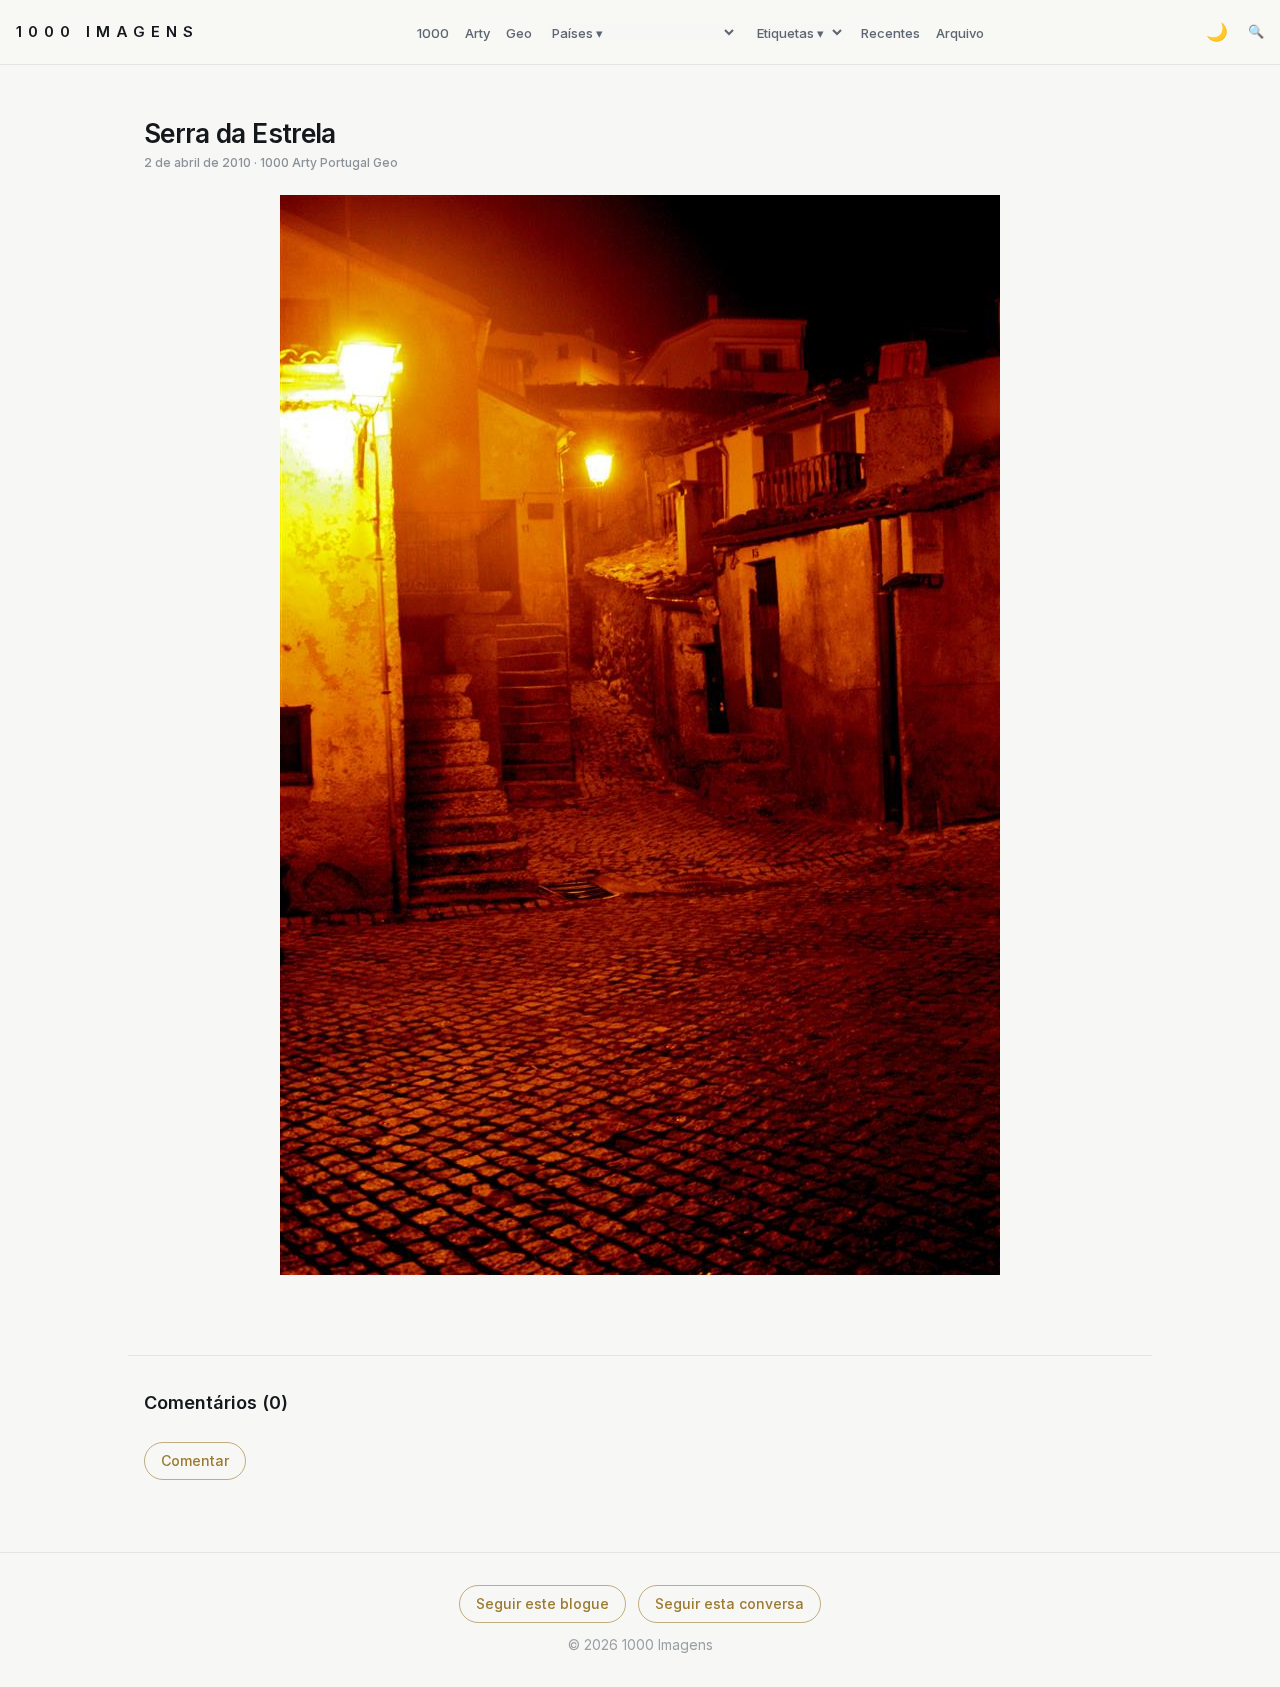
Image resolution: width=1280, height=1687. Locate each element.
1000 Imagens (107, 31)
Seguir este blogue (542, 1603)
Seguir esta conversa (729, 1603)
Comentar (195, 1460)
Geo (519, 33)
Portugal (345, 162)
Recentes (890, 33)
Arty (477, 33)
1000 (433, 33)
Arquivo (960, 33)
